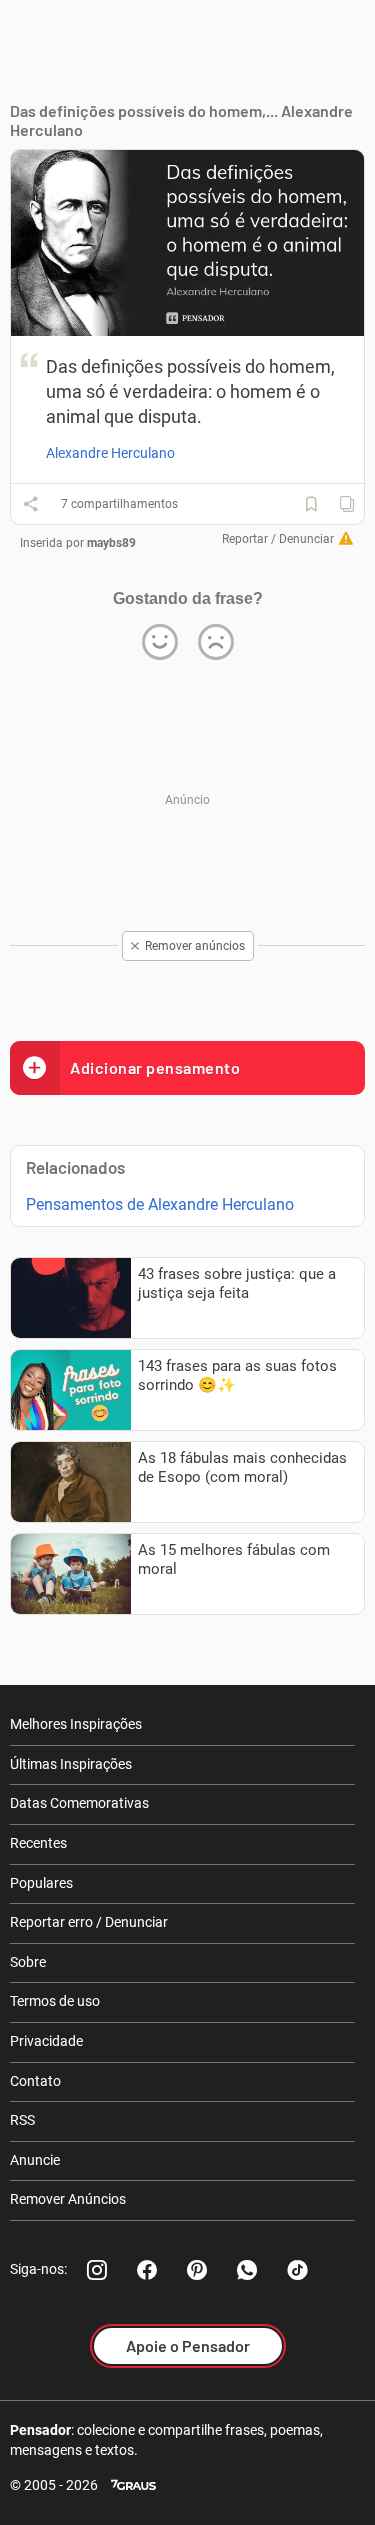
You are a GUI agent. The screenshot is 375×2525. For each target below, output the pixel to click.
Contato (35, 2081)
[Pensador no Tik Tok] (297, 2270)
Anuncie (35, 2160)
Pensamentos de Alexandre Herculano (160, 1204)
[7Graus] (133, 2485)
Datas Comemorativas (79, 1803)
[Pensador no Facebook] (147, 2270)
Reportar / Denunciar (278, 539)
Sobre (28, 1962)
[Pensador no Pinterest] (197, 2270)
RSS (22, 2120)
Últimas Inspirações (71, 1764)
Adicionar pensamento (155, 1067)
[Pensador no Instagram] (97, 2270)
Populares (41, 1883)
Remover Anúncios (68, 2199)
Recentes (38, 1843)
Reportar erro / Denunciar (89, 1922)
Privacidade (46, 2041)
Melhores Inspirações (76, 1724)
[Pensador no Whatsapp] (247, 2270)
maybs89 (111, 543)
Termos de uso (55, 2001)
